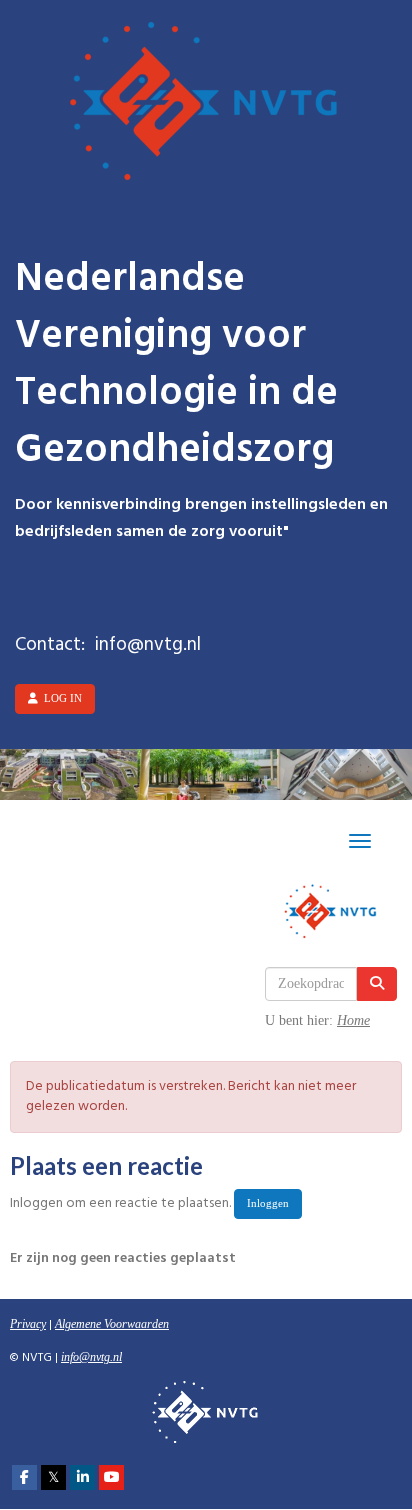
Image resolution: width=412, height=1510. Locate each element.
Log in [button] (60, 698)
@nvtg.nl (91, 1357)
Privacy (28, 1324)
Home (353, 1020)
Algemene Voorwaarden (112, 1324)
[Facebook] (24, 1478)
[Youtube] (111, 1478)
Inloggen (268, 1203)
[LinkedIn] (82, 1478)
